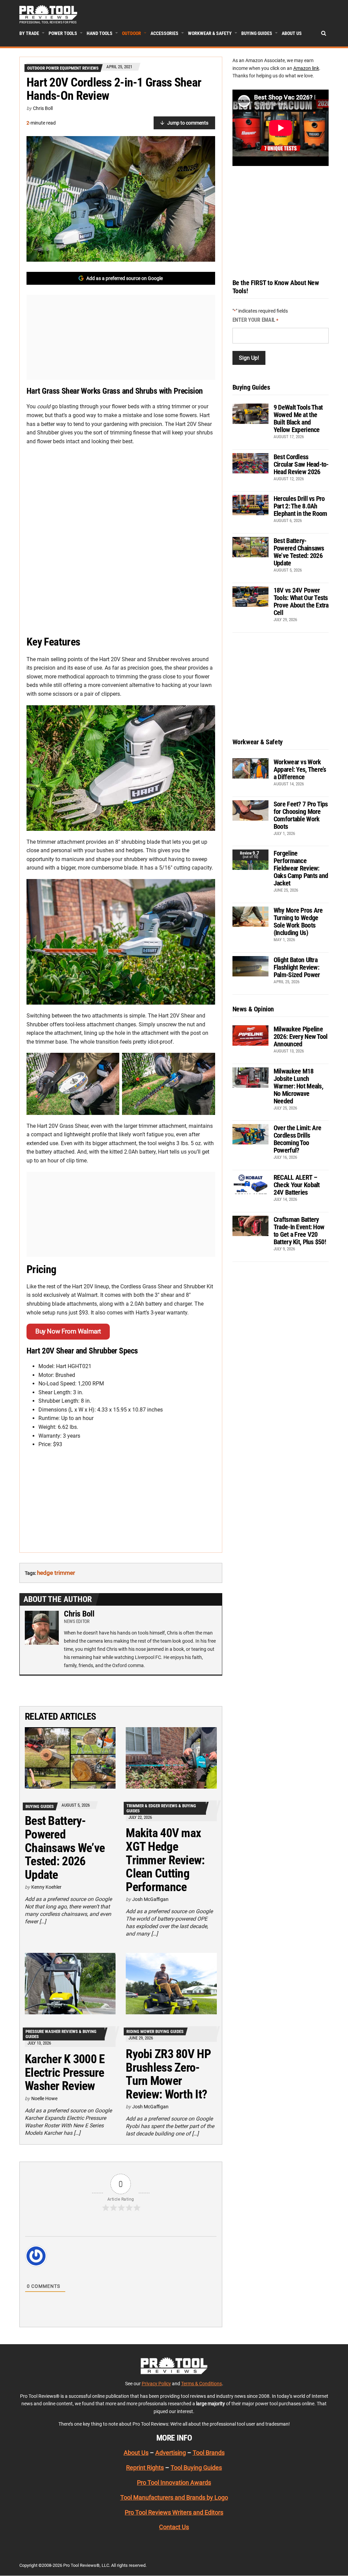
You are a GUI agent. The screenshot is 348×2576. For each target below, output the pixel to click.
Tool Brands (209, 2453)
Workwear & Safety (210, 33)
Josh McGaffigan (150, 1899)
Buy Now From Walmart (68, 1331)
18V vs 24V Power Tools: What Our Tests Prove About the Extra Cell (301, 601)
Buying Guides (257, 33)
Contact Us (174, 2527)
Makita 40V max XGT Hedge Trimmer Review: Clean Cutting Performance (165, 1860)
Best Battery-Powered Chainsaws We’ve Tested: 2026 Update (65, 1848)
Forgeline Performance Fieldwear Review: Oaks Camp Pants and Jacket (301, 868)
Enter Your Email (256, 320)
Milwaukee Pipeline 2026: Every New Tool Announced (301, 1037)
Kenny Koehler (46, 1887)
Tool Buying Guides (196, 2468)
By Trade (29, 33)
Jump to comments (188, 123)
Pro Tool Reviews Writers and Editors (174, 2512)
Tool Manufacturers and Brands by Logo (174, 2497)
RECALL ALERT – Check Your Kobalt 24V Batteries (297, 1185)
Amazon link (306, 68)
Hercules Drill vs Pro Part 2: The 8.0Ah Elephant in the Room (300, 506)
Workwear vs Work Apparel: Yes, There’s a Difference (300, 769)
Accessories (164, 33)
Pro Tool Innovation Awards (174, 2482)
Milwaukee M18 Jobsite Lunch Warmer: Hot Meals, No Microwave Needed (298, 1086)
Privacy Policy (156, 2384)
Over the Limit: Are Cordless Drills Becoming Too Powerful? (297, 1139)
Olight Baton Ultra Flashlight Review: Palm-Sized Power (297, 967)
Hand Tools (100, 33)
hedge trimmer (56, 1573)
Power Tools (63, 33)
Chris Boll (43, 108)
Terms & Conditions (202, 2384)
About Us (292, 33)
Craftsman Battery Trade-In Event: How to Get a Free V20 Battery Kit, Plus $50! (300, 1231)
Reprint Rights (145, 2468)
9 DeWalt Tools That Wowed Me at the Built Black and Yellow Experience (298, 418)
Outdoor (132, 33)
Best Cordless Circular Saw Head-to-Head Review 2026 (301, 464)
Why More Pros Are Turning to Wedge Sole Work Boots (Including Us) (298, 921)
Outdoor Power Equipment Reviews (63, 68)
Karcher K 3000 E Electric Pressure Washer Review (65, 2073)
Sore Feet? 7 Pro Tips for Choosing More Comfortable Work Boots (301, 815)
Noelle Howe (44, 2098)
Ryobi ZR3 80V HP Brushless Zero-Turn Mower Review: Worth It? (168, 2074)
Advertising (171, 2453)
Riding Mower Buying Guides (155, 2031)
